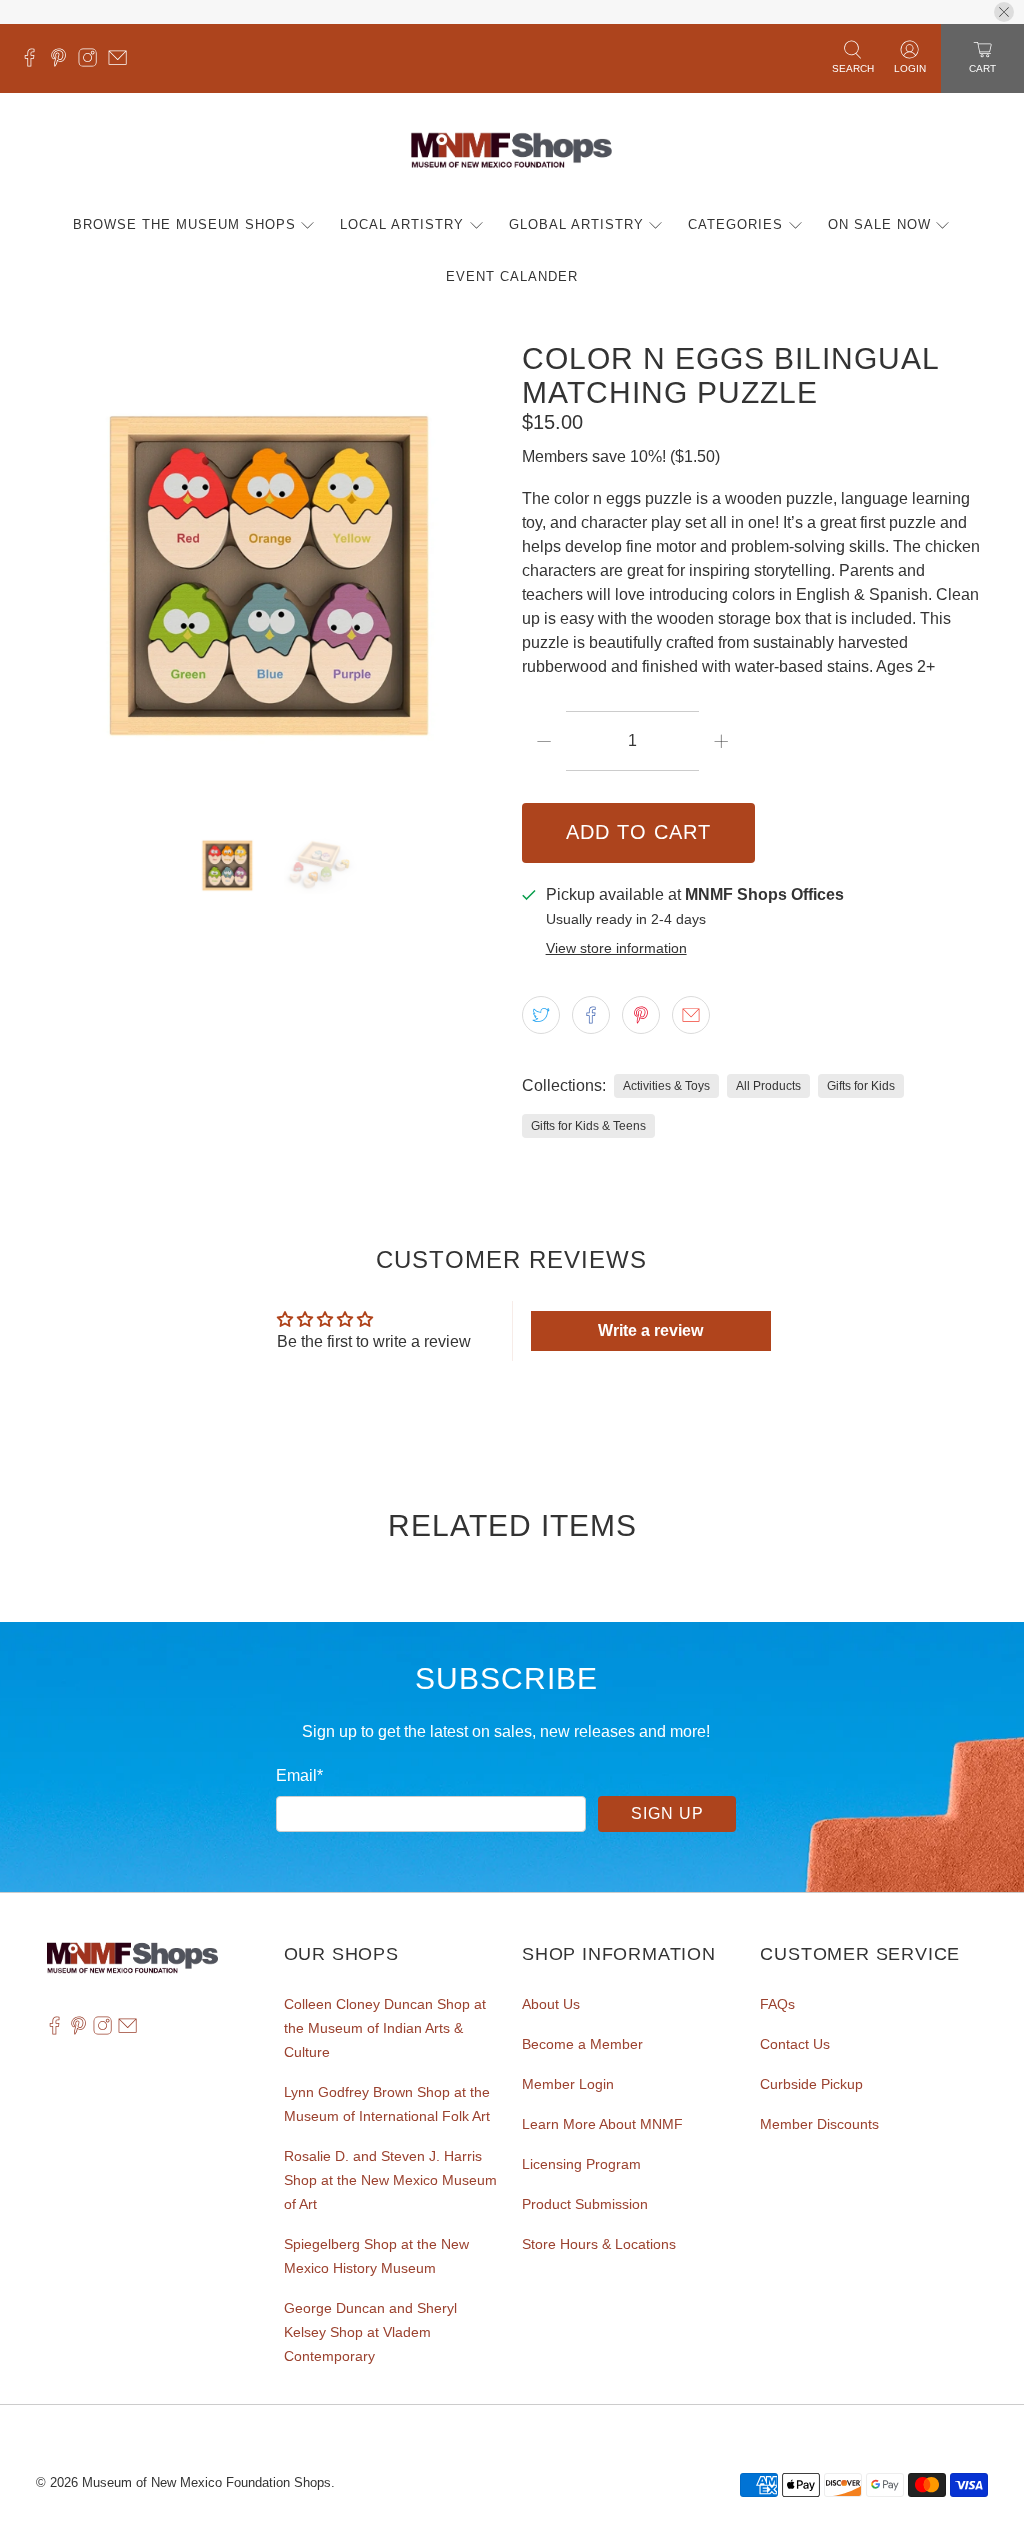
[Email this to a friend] (691, 1015)
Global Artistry (576, 224)
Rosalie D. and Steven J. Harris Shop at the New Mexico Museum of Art (390, 2180)
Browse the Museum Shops (184, 224)
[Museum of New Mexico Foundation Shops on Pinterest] (63, 62)
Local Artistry (402, 224)
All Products (768, 1086)
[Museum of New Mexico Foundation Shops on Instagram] (92, 62)
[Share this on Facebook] (591, 1015)
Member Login (568, 2084)
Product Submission (585, 2204)
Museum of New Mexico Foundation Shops (206, 2482)
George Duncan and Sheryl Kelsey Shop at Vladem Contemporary (370, 2332)
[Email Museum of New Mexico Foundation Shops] (122, 62)
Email (299, 1775)
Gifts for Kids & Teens (588, 1126)
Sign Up (667, 1813)
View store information (616, 948)
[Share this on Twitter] (541, 1015)
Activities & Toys (666, 1086)
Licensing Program (581, 2164)
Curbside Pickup (811, 2084)
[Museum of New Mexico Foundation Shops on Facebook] (34, 62)
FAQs (777, 2004)
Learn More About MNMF (602, 2124)
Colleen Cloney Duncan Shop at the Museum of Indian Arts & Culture (385, 2028)
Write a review (650, 1330)
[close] (1004, 12)
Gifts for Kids (861, 1086)
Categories (735, 224)
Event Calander (512, 276)
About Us (551, 2004)
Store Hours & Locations (599, 2244)
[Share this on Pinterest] (641, 1015)
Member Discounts (819, 2124)
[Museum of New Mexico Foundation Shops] (511, 151)
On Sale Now (879, 224)
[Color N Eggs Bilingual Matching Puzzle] (269, 575)
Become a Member (582, 2044)
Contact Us (795, 2044)
